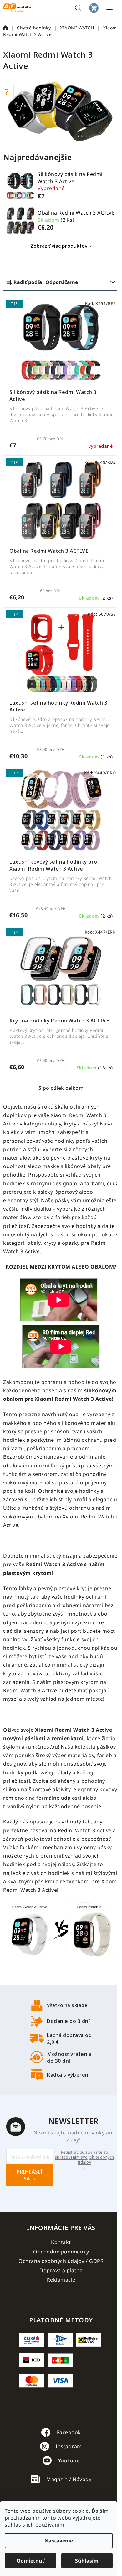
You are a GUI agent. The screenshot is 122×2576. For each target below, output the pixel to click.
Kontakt (61, 2242)
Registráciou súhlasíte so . (85, 2160)
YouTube (69, 2460)
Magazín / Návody (69, 2479)
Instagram (69, 2446)
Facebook (69, 2432)
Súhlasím (87, 2561)
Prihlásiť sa (30, 2175)
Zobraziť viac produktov (59, 246)
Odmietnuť (30, 2561)
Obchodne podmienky (61, 2252)
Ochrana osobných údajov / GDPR (61, 2261)
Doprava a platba (61, 2270)
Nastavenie (59, 2541)
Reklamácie (61, 2280)
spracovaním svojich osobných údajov (85, 2160)
